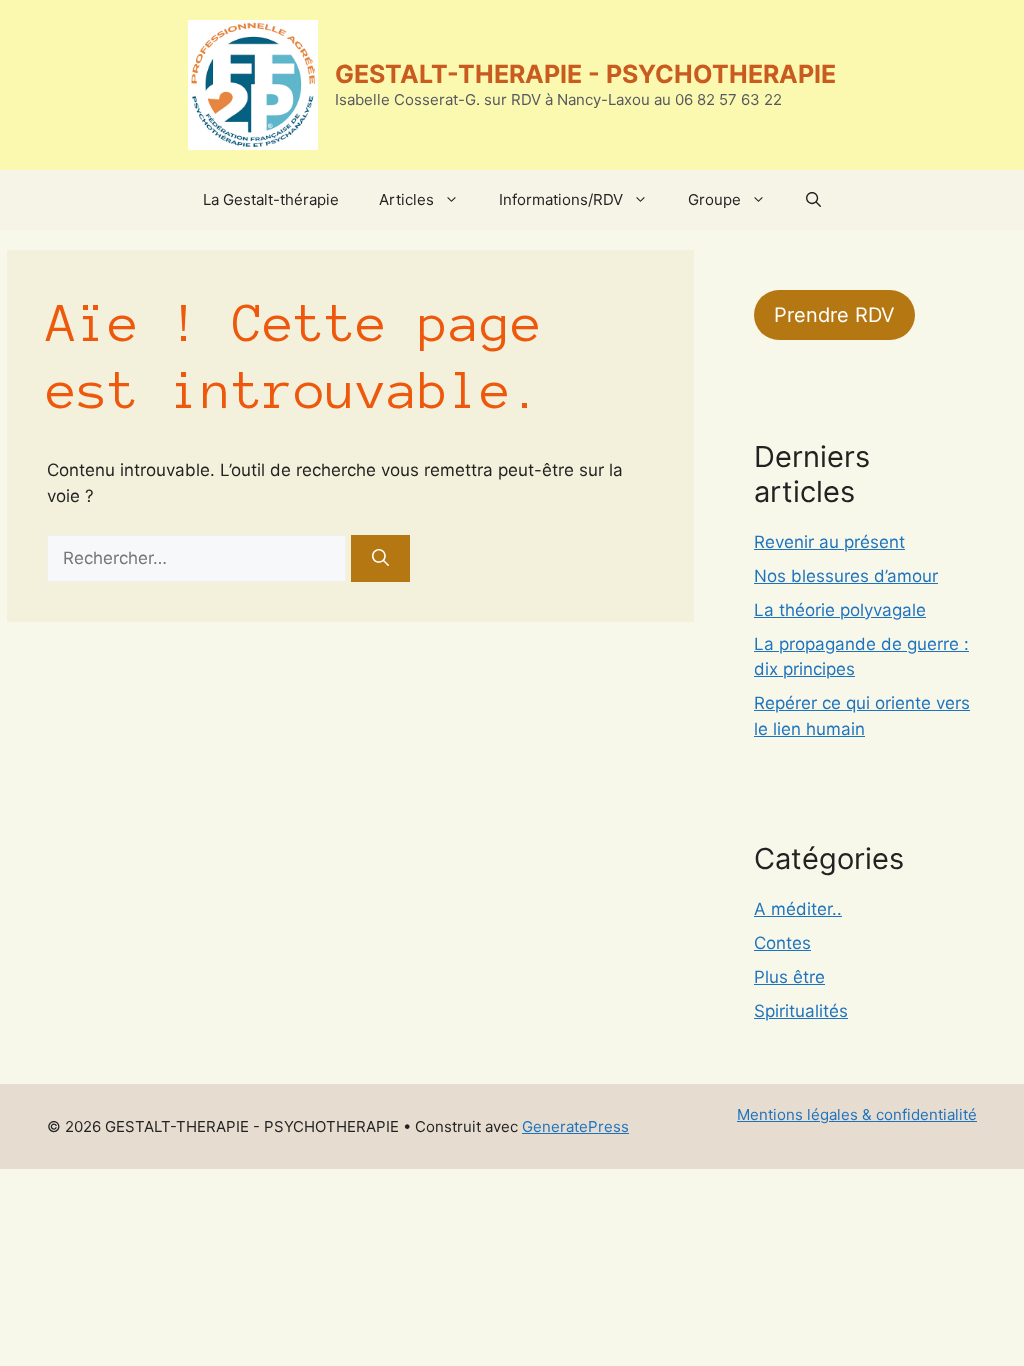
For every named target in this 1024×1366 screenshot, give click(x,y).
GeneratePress (575, 1126)
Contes (782, 943)
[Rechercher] (380, 559)
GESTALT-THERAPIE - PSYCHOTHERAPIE (585, 74)
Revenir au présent (829, 542)
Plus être (789, 977)
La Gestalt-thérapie (271, 199)
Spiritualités (801, 1011)
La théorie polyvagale (840, 610)
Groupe (714, 199)
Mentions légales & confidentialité (857, 1114)
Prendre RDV (834, 315)
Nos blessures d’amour (846, 576)
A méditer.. (798, 909)
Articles (406, 199)
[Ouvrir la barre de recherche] (813, 200)
